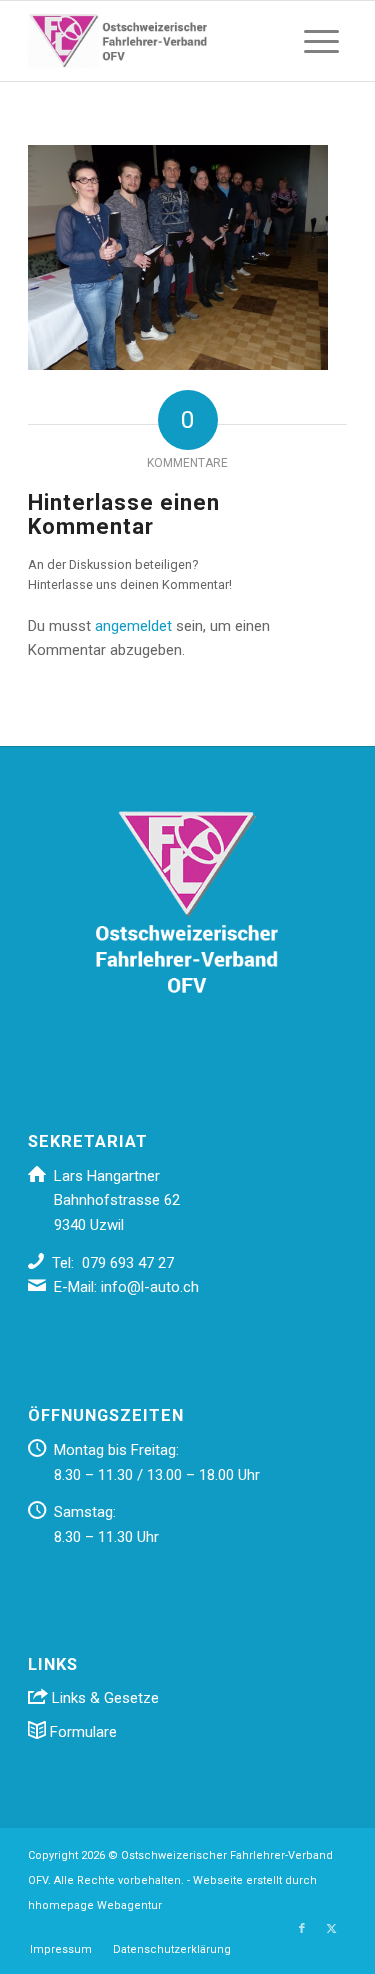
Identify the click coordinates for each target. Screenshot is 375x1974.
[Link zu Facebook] (302, 1929)
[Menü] (321, 41)
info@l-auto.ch (150, 1287)
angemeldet (133, 626)
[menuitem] (321, 41)
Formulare (81, 1732)
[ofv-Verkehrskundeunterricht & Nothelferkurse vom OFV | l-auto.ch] (155, 41)
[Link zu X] (332, 1929)
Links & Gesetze (103, 1698)
